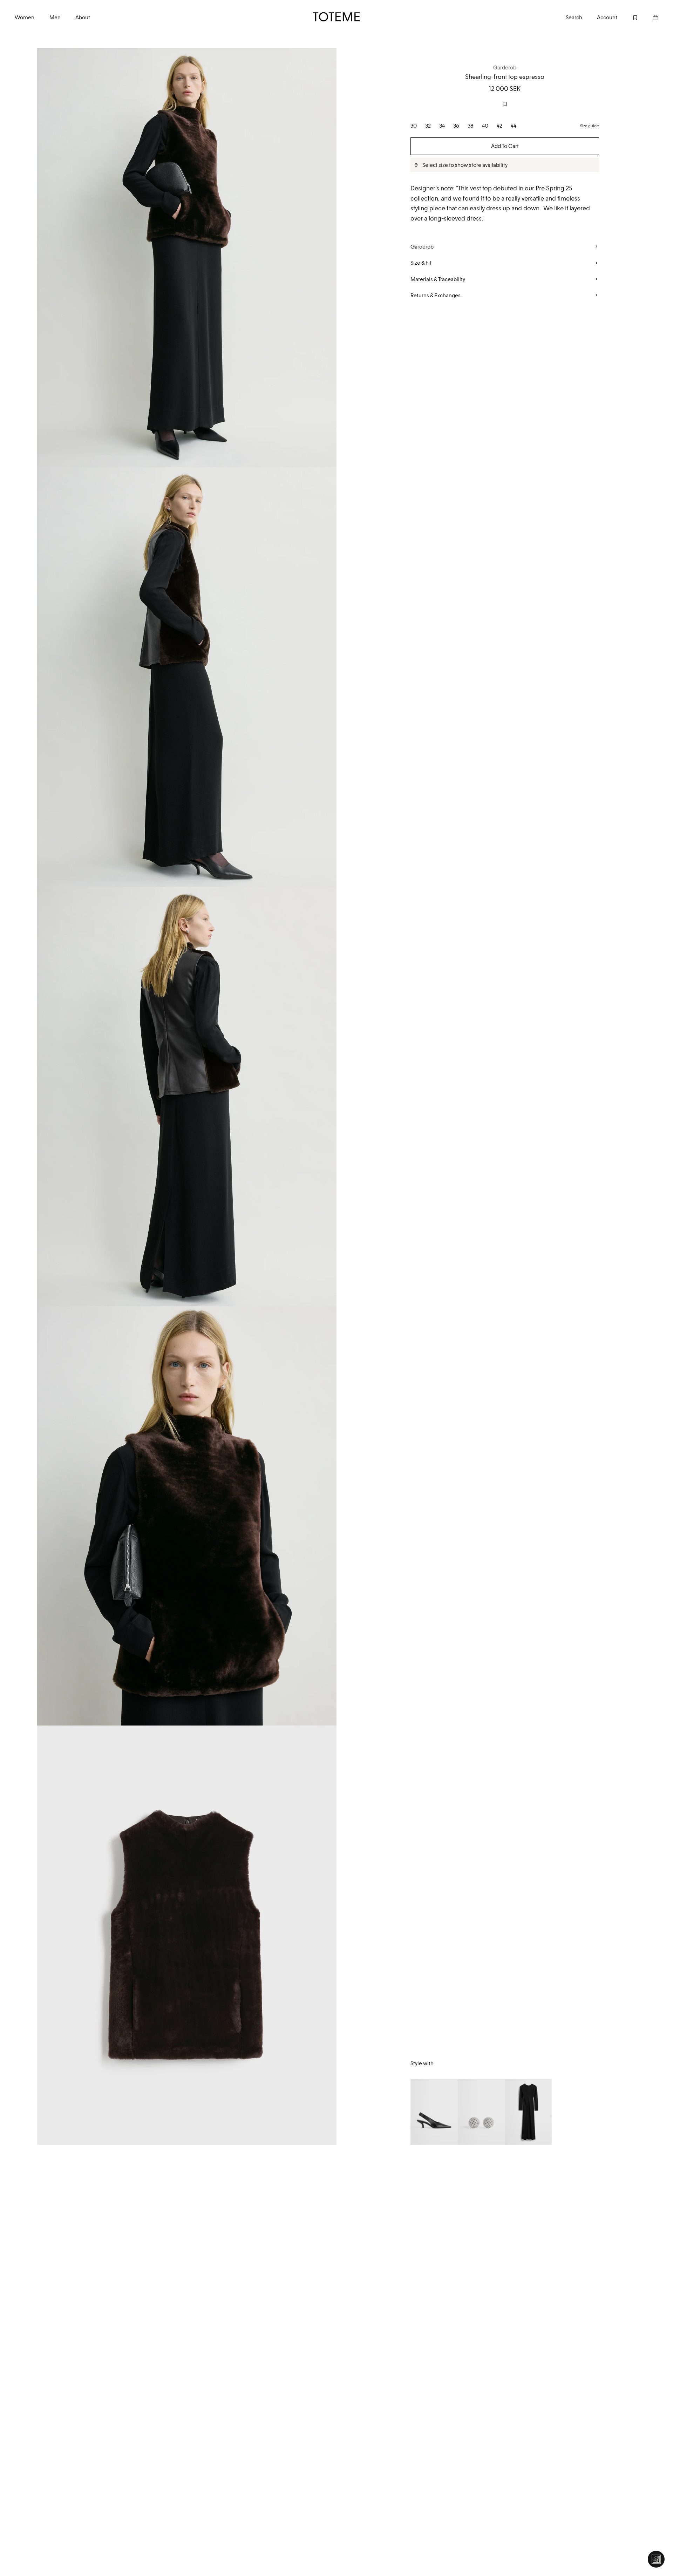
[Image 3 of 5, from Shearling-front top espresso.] (187, 1097)
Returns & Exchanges (436, 295)
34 (442, 126)
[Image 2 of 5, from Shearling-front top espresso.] (187, 677)
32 (428, 126)
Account (607, 17)
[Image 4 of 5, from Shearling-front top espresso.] (187, 1516)
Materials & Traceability (438, 279)
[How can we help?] (656, 2559)
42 (499, 126)
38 (471, 126)
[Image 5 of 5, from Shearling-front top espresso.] (187, 1935)
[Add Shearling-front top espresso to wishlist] (505, 104)
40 (485, 126)
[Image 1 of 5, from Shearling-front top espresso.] (187, 258)
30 (414, 126)
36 (456, 126)
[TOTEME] (337, 17)
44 (514, 126)
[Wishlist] (627, 17)
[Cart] (648, 17)
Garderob (422, 246)
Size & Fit (421, 263)
